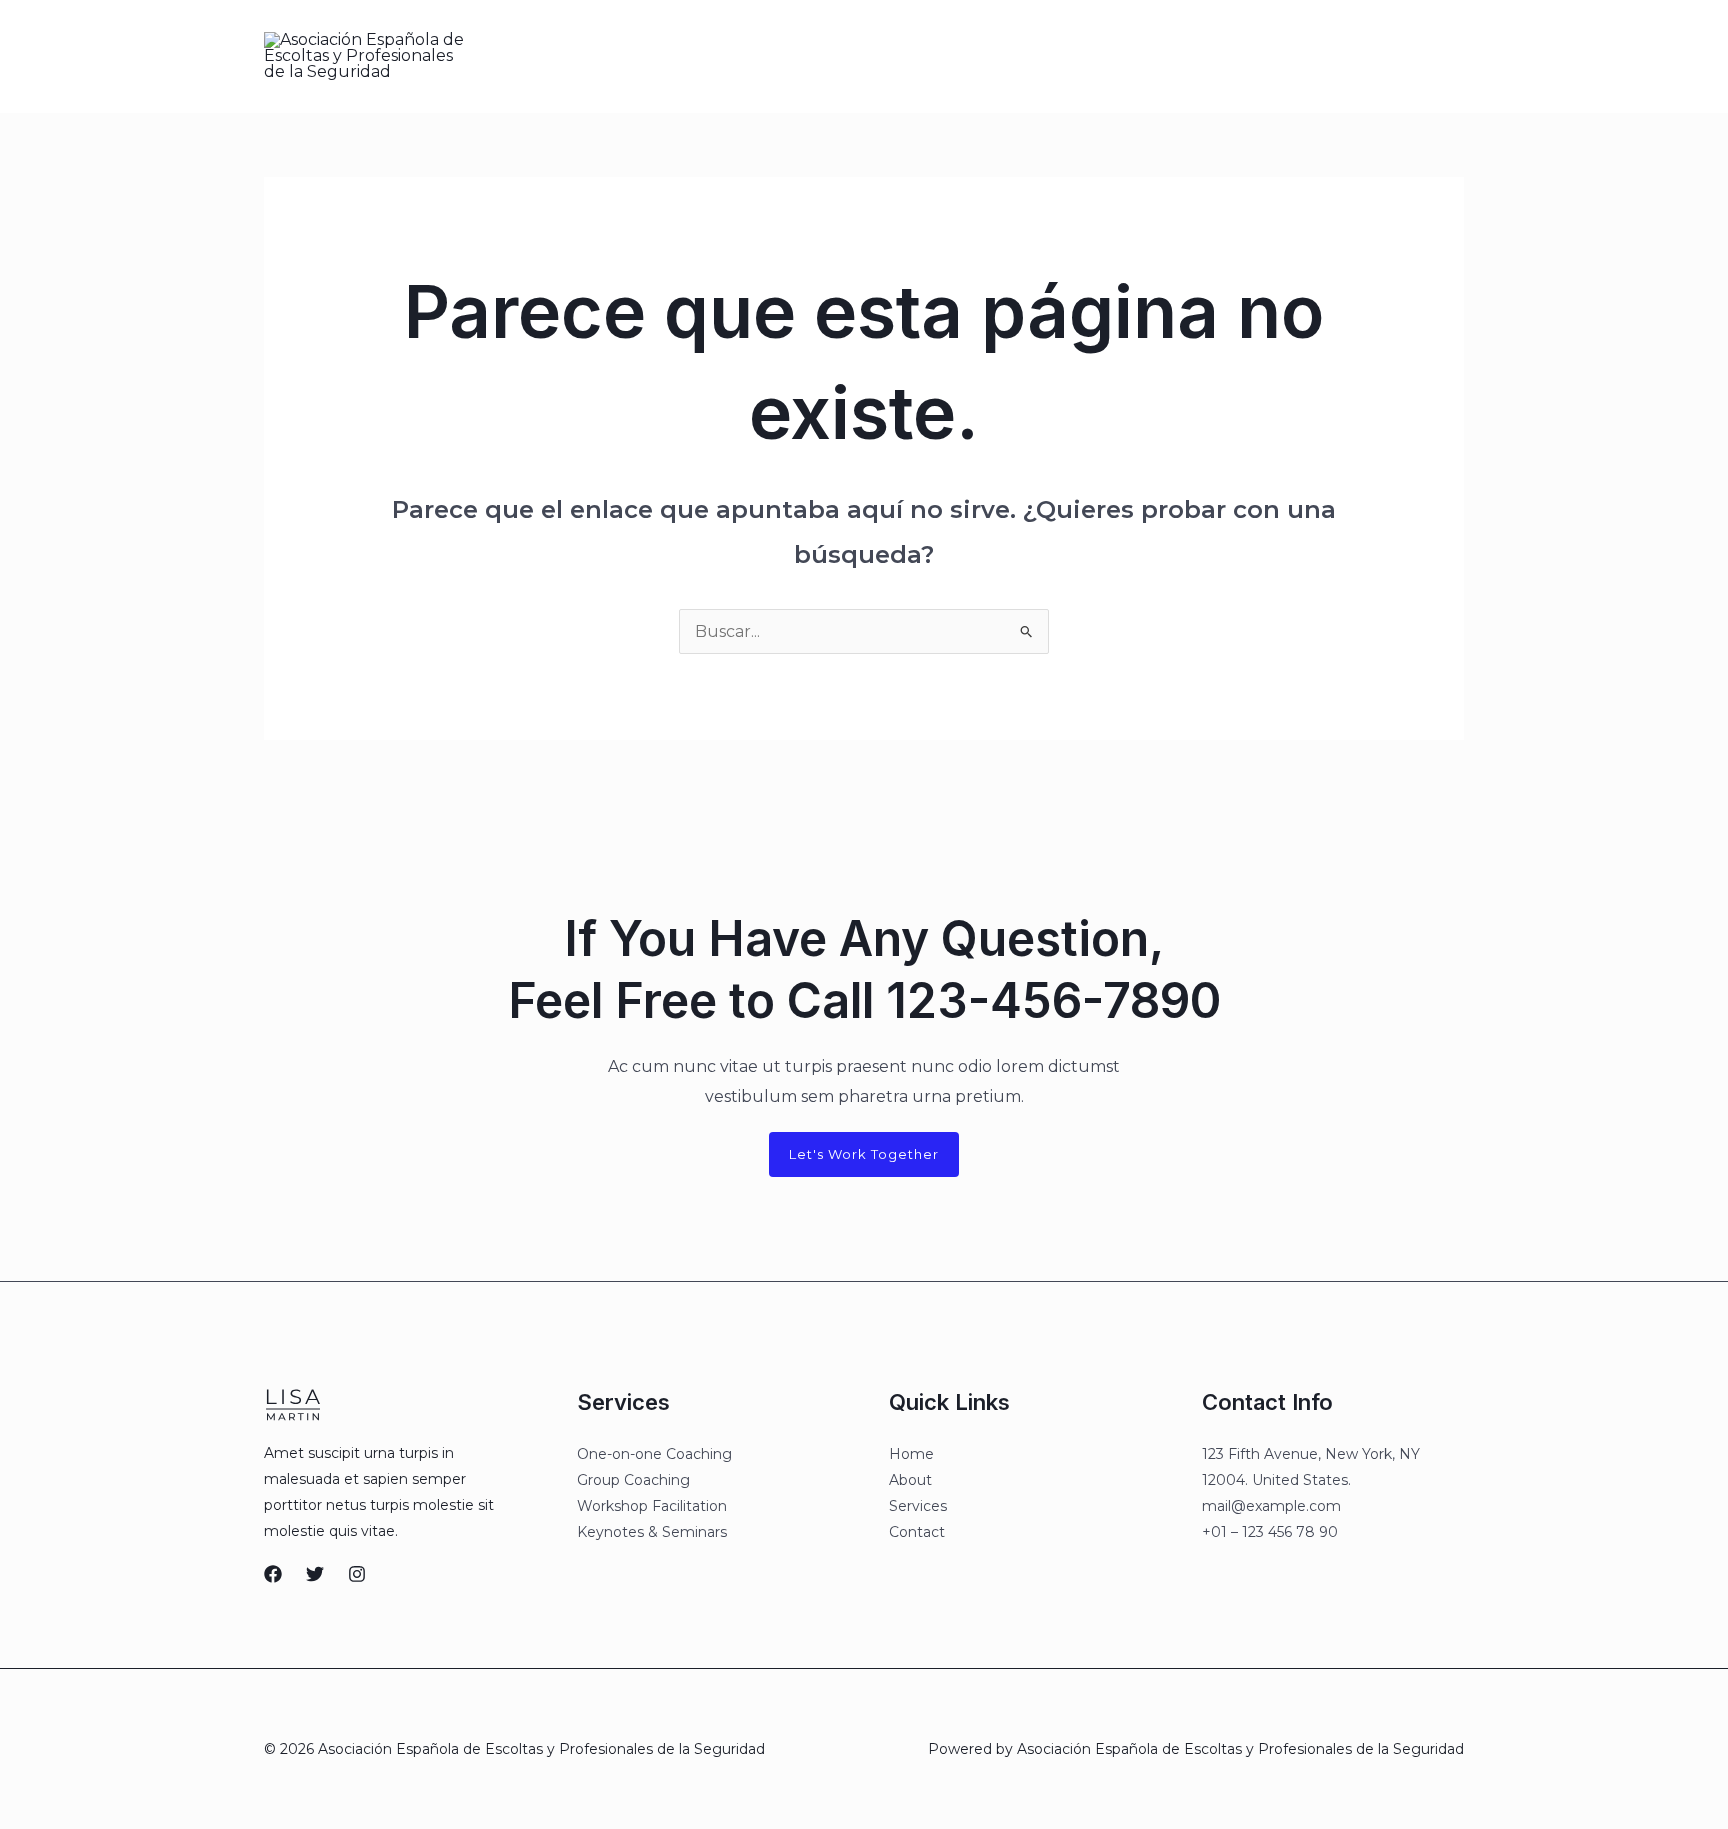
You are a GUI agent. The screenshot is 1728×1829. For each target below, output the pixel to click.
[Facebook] (1175, 57)
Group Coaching (633, 1480)
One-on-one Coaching (654, 1454)
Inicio (718, 56)
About (910, 1480)
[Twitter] (1217, 57)
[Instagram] (1259, 57)
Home (911, 1454)
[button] (1376, 56)
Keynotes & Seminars (652, 1532)
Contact (917, 1532)
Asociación (804, 56)
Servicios (903, 56)
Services (918, 1506)
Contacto (996, 56)
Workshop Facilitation (652, 1506)
